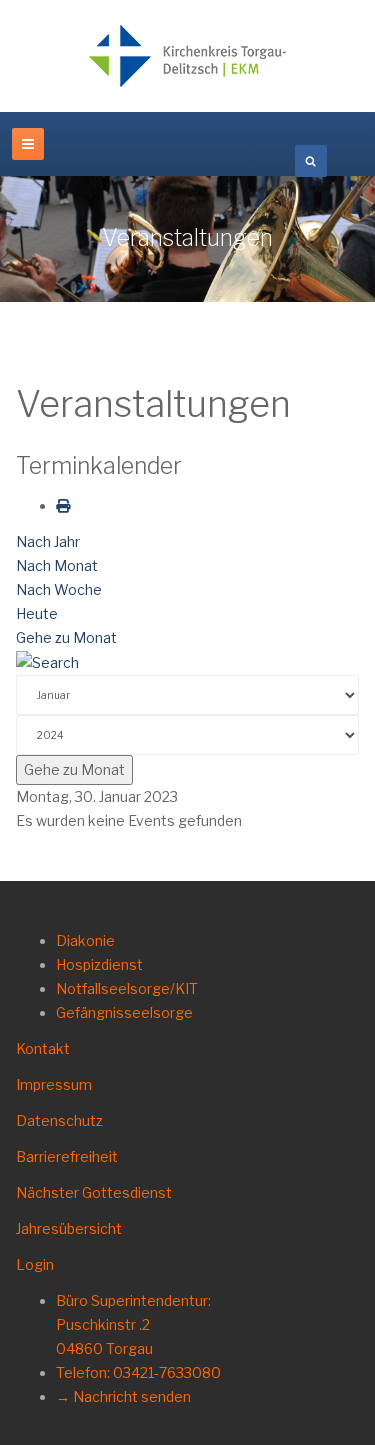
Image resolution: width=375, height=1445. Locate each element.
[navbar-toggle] (28, 144)
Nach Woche (59, 589)
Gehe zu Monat (66, 637)
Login (35, 1264)
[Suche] (47, 661)
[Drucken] (63, 505)
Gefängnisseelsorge (124, 1012)
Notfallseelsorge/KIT (127, 988)
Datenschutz (59, 1120)
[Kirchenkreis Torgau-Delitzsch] (188, 56)
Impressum (54, 1084)
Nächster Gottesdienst (94, 1192)
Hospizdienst (99, 964)
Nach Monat (57, 565)
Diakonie (85, 940)
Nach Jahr (48, 541)
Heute (37, 613)
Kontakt (43, 1048)
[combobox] (311, 161)
